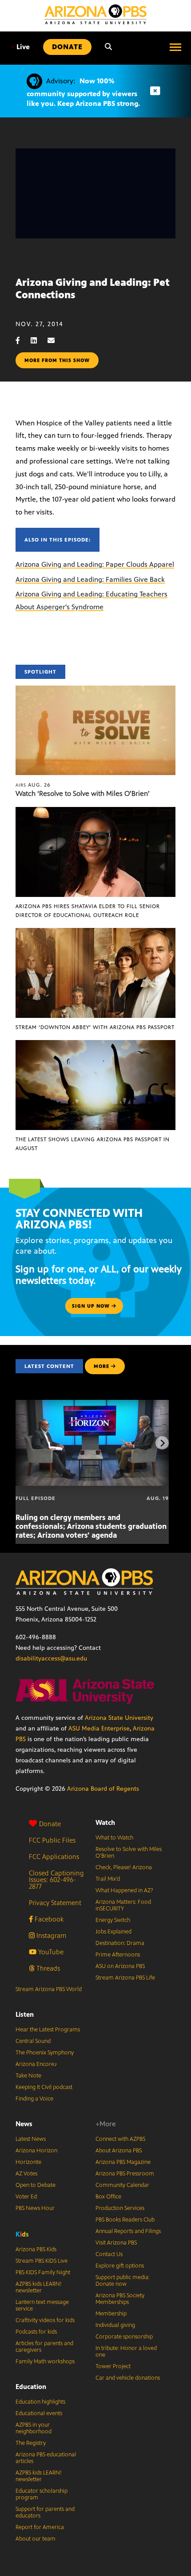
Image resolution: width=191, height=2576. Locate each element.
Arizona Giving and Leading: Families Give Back (90, 579)
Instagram (50, 1935)
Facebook (48, 1919)
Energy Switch (113, 1920)
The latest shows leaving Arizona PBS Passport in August (93, 1144)
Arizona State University (119, 1718)
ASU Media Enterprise (99, 1728)
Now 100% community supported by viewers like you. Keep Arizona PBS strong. (83, 92)
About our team (36, 2539)
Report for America (40, 2527)
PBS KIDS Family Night (43, 2272)
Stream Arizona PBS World (49, 1989)
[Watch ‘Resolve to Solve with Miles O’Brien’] (95, 690)
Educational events (39, 2413)
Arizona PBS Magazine (123, 2162)
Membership (111, 2314)
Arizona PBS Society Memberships (120, 2299)
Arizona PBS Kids (36, 2249)
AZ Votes (26, 2174)
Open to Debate (36, 2185)
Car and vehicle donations (128, 2378)
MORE (101, 1366)
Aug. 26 (33, 785)
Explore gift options (120, 2266)
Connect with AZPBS (120, 2139)
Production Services (120, 2208)
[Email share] (56, 341)
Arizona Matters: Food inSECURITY (123, 1905)
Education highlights (40, 2402)
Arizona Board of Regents (103, 1789)
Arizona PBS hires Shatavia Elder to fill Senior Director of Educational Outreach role (88, 911)
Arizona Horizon (36, 2151)
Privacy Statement (55, 1903)
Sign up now (92, 1306)
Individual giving (115, 2325)
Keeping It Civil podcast (44, 2087)
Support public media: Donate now (123, 2281)
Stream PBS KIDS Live (42, 2261)
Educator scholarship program (42, 2494)
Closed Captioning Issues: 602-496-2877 (56, 1880)
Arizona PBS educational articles (46, 2458)
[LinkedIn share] (38, 341)
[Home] (95, 14)
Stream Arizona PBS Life (125, 1978)
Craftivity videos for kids (45, 2320)
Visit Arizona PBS (116, 2243)
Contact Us (109, 2254)
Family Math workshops (45, 2362)
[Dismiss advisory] (155, 91)
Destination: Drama (120, 1943)
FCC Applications (54, 1857)
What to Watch (114, 1838)
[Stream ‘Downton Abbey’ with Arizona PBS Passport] (95, 933)
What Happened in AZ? (124, 1890)
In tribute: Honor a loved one (126, 2352)
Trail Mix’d (108, 1879)
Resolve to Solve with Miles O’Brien (129, 1853)
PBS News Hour (35, 2208)
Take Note (28, 2076)
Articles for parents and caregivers (44, 2347)
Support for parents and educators (45, 2512)
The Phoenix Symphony (45, 2053)
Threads (47, 1968)
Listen (25, 2014)
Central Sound (33, 2041)
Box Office (108, 2197)
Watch (105, 1822)
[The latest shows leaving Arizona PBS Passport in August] (95, 1045)
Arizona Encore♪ (36, 2064)
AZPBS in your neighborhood (34, 2428)
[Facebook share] (22, 341)
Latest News (31, 2139)
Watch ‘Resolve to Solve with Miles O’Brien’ (83, 793)
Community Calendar (122, 2185)
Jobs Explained (113, 1932)
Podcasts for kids (36, 2332)
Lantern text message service (42, 2305)
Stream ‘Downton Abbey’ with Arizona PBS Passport (95, 1027)
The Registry (31, 2443)
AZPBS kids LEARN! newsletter (39, 2287)
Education (31, 2387)
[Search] (108, 47)
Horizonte (28, 2162)
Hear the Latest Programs (48, 2030)
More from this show (57, 360)
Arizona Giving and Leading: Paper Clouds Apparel (95, 564)
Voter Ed (26, 2197)
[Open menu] (175, 47)
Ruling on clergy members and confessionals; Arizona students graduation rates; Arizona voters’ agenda (91, 1526)
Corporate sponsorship (124, 2337)
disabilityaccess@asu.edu (51, 1658)
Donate (50, 1824)
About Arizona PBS (119, 2151)
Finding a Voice (34, 2099)
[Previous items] (29, 1443)
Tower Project (113, 2366)
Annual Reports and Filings (128, 2231)
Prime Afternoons (118, 1955)
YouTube (50, 1952)
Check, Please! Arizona (124, 1867)
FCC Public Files (52, 1840)
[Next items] (162, 1443)
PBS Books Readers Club (125, 2220)
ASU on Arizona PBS (120, 1966)
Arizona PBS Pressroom (125, 2174)
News (24, 2124)
